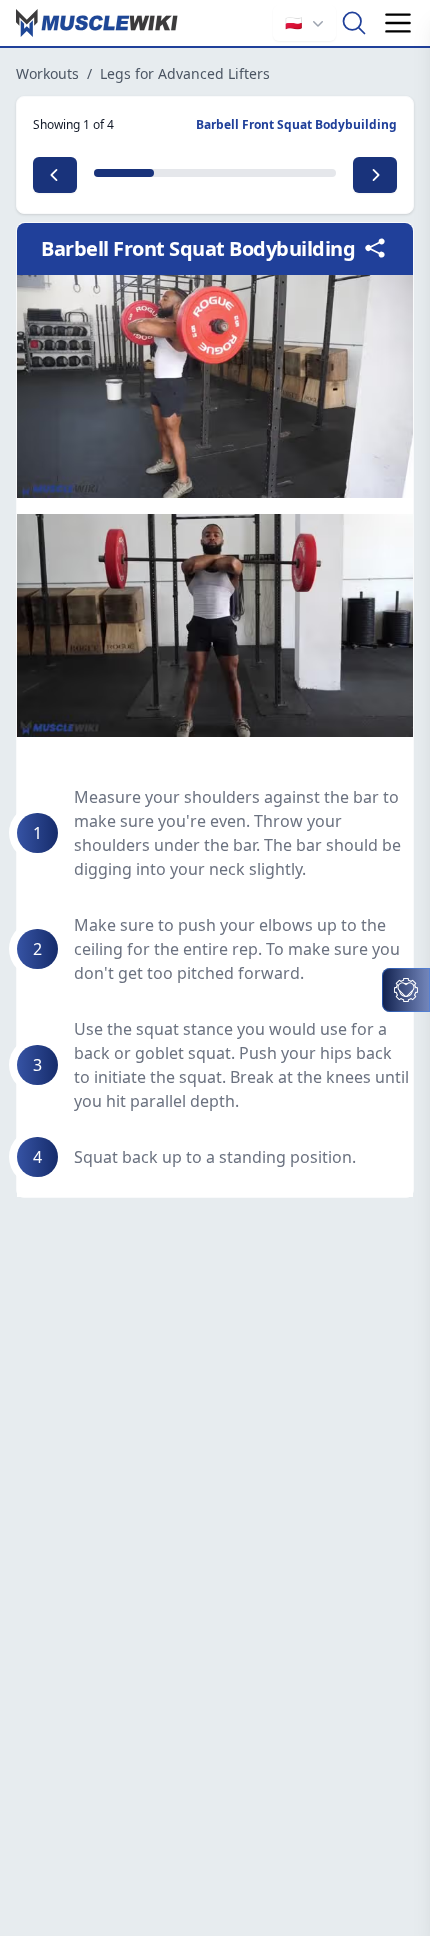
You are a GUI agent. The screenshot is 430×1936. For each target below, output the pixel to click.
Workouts (47, 73)
